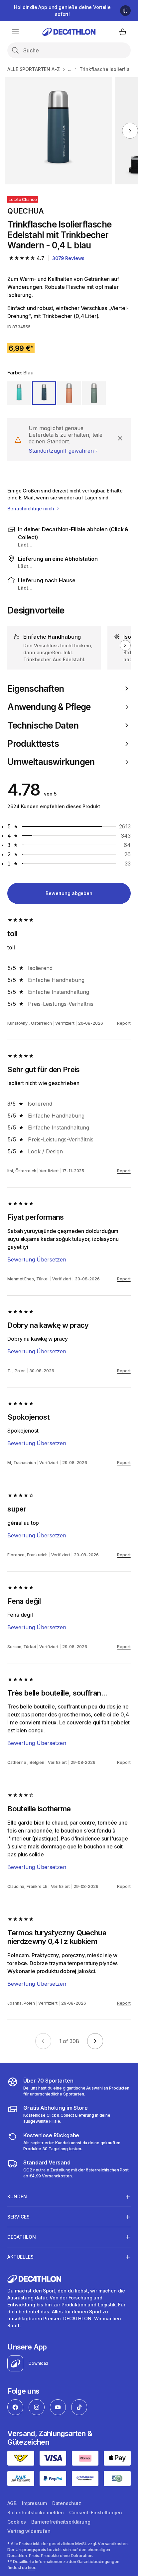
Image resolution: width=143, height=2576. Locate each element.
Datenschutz (67, 2503)
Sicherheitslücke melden (36, 2512)
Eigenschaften (36, 689)
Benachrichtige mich (31, 509)
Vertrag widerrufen (29, 2531)
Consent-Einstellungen (96, 2512)
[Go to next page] (95, 2041)
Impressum (34, 2503)
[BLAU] (44, 393)
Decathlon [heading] (22, 2237)
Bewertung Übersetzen (37, 1259)
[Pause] (125, 11)
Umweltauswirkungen (51, 762)
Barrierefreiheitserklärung (61, 2522)
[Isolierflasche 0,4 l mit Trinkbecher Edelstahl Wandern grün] (59, 131)
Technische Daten (43, 725)
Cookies (17, 2522)
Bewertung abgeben (69, 893)
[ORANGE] (69, 393)
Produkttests (33, 744)
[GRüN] (19, 393)
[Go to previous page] (43, 2041)
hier (32, 2568)
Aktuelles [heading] (20, 2257)
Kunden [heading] (17, 2196)
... (70, 69)
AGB (12, 2503)
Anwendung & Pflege (49, 707)
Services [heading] (18, 2217)
